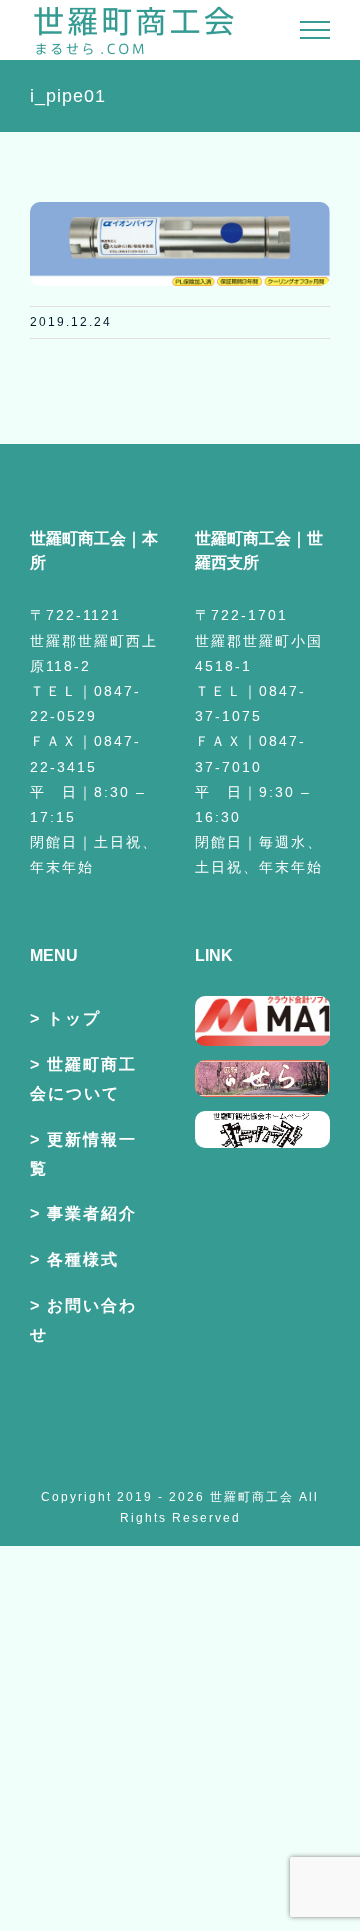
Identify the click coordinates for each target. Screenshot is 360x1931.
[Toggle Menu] (315, 30)
